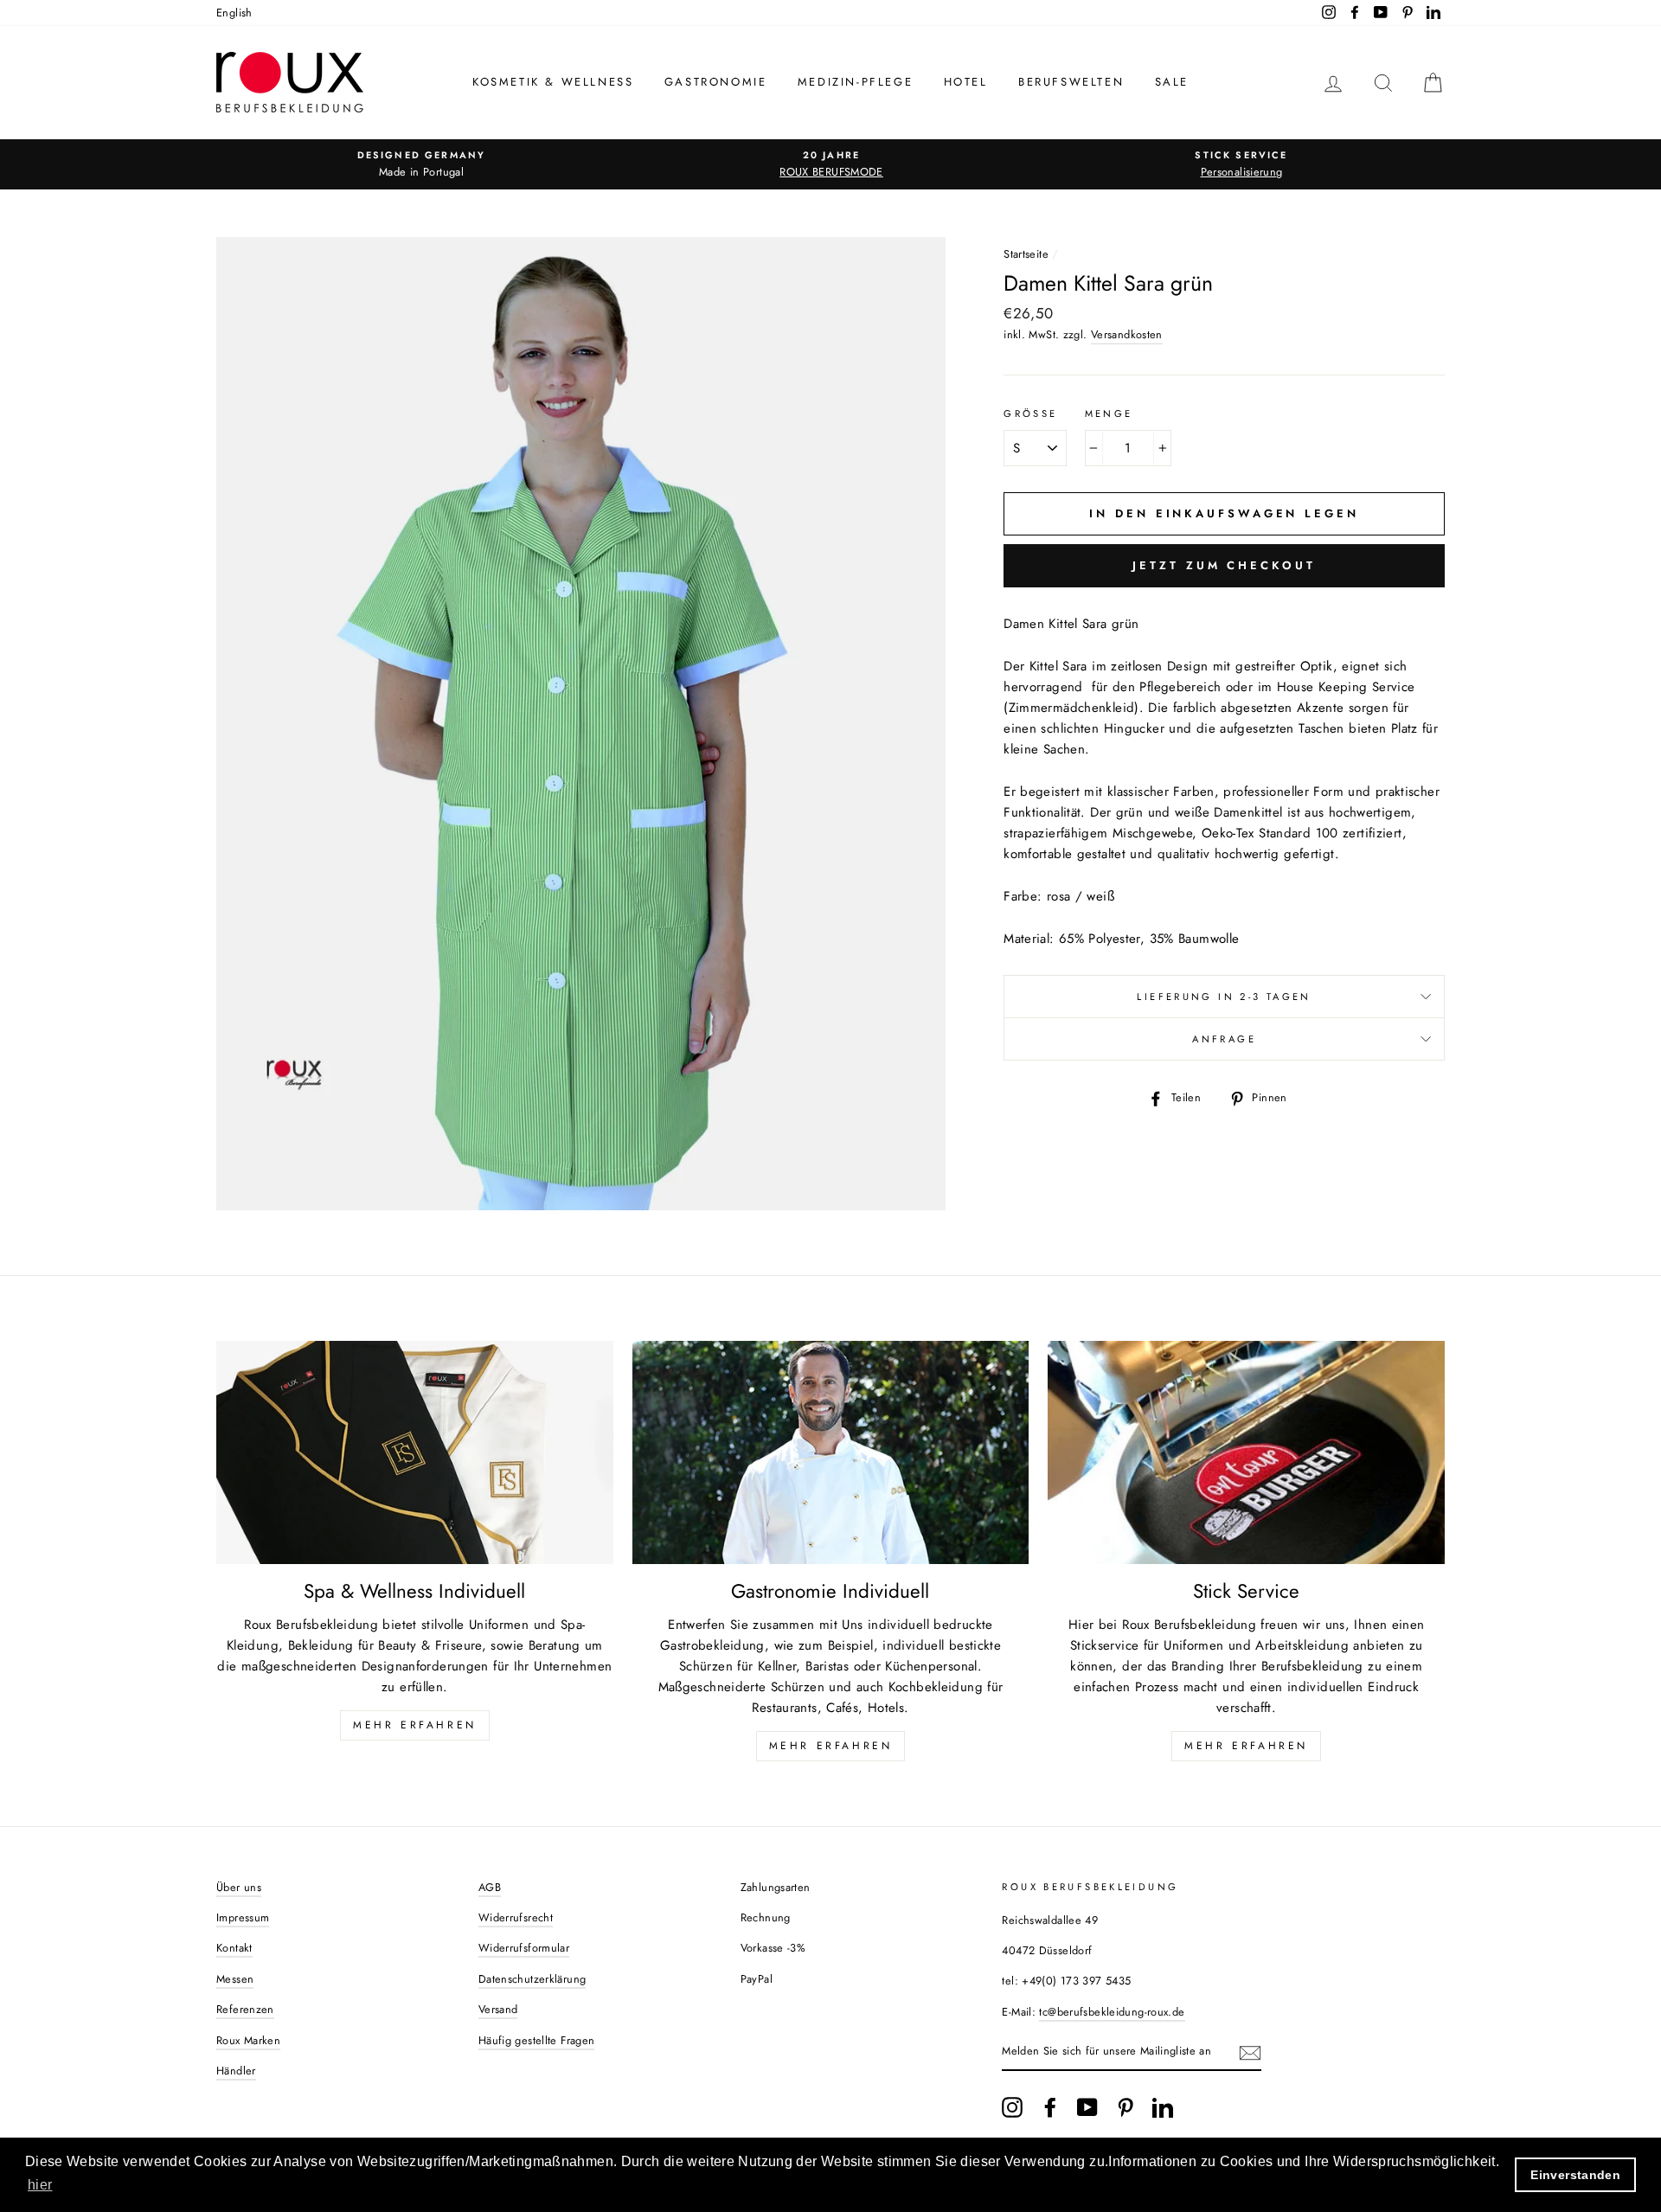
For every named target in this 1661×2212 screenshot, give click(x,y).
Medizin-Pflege (855, 82)
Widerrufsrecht (516, 1917)
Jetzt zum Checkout (1224, 565)
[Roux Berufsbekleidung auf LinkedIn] (1163, 2107)
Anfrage (1224, 1039)
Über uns (239, 1887)
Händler (236, 2071)
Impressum (243, 1917)
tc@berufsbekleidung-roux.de (1112, 2012)
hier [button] (40, 2185)
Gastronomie (716, 82)
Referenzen (245, 2009)
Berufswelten (1071, 82)
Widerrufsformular (524, 1948)
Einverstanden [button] (1575, 2175)
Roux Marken (248, 2040)
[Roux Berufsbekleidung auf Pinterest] (1126, 2107)
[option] (421, 164)
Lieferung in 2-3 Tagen (1224, 997)
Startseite (1026, 254)
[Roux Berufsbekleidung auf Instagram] (1012, 2107)
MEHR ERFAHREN (415, 1725)
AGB (490, 1887)
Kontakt (234, 1948)
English (234, 13)
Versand (498, 2009)
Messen (235, 1979)
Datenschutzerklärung (532, 1979)
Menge (1109, 414)
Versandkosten (1127, 334)
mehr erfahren (831, 1746)
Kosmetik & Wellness (553, 82)
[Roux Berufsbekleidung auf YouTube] (1087, 2107)
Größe (1030, 414)
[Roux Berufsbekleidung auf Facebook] (1050, 2107)
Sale (1172, 82)
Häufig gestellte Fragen (537, 2040)
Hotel (966, 82)
